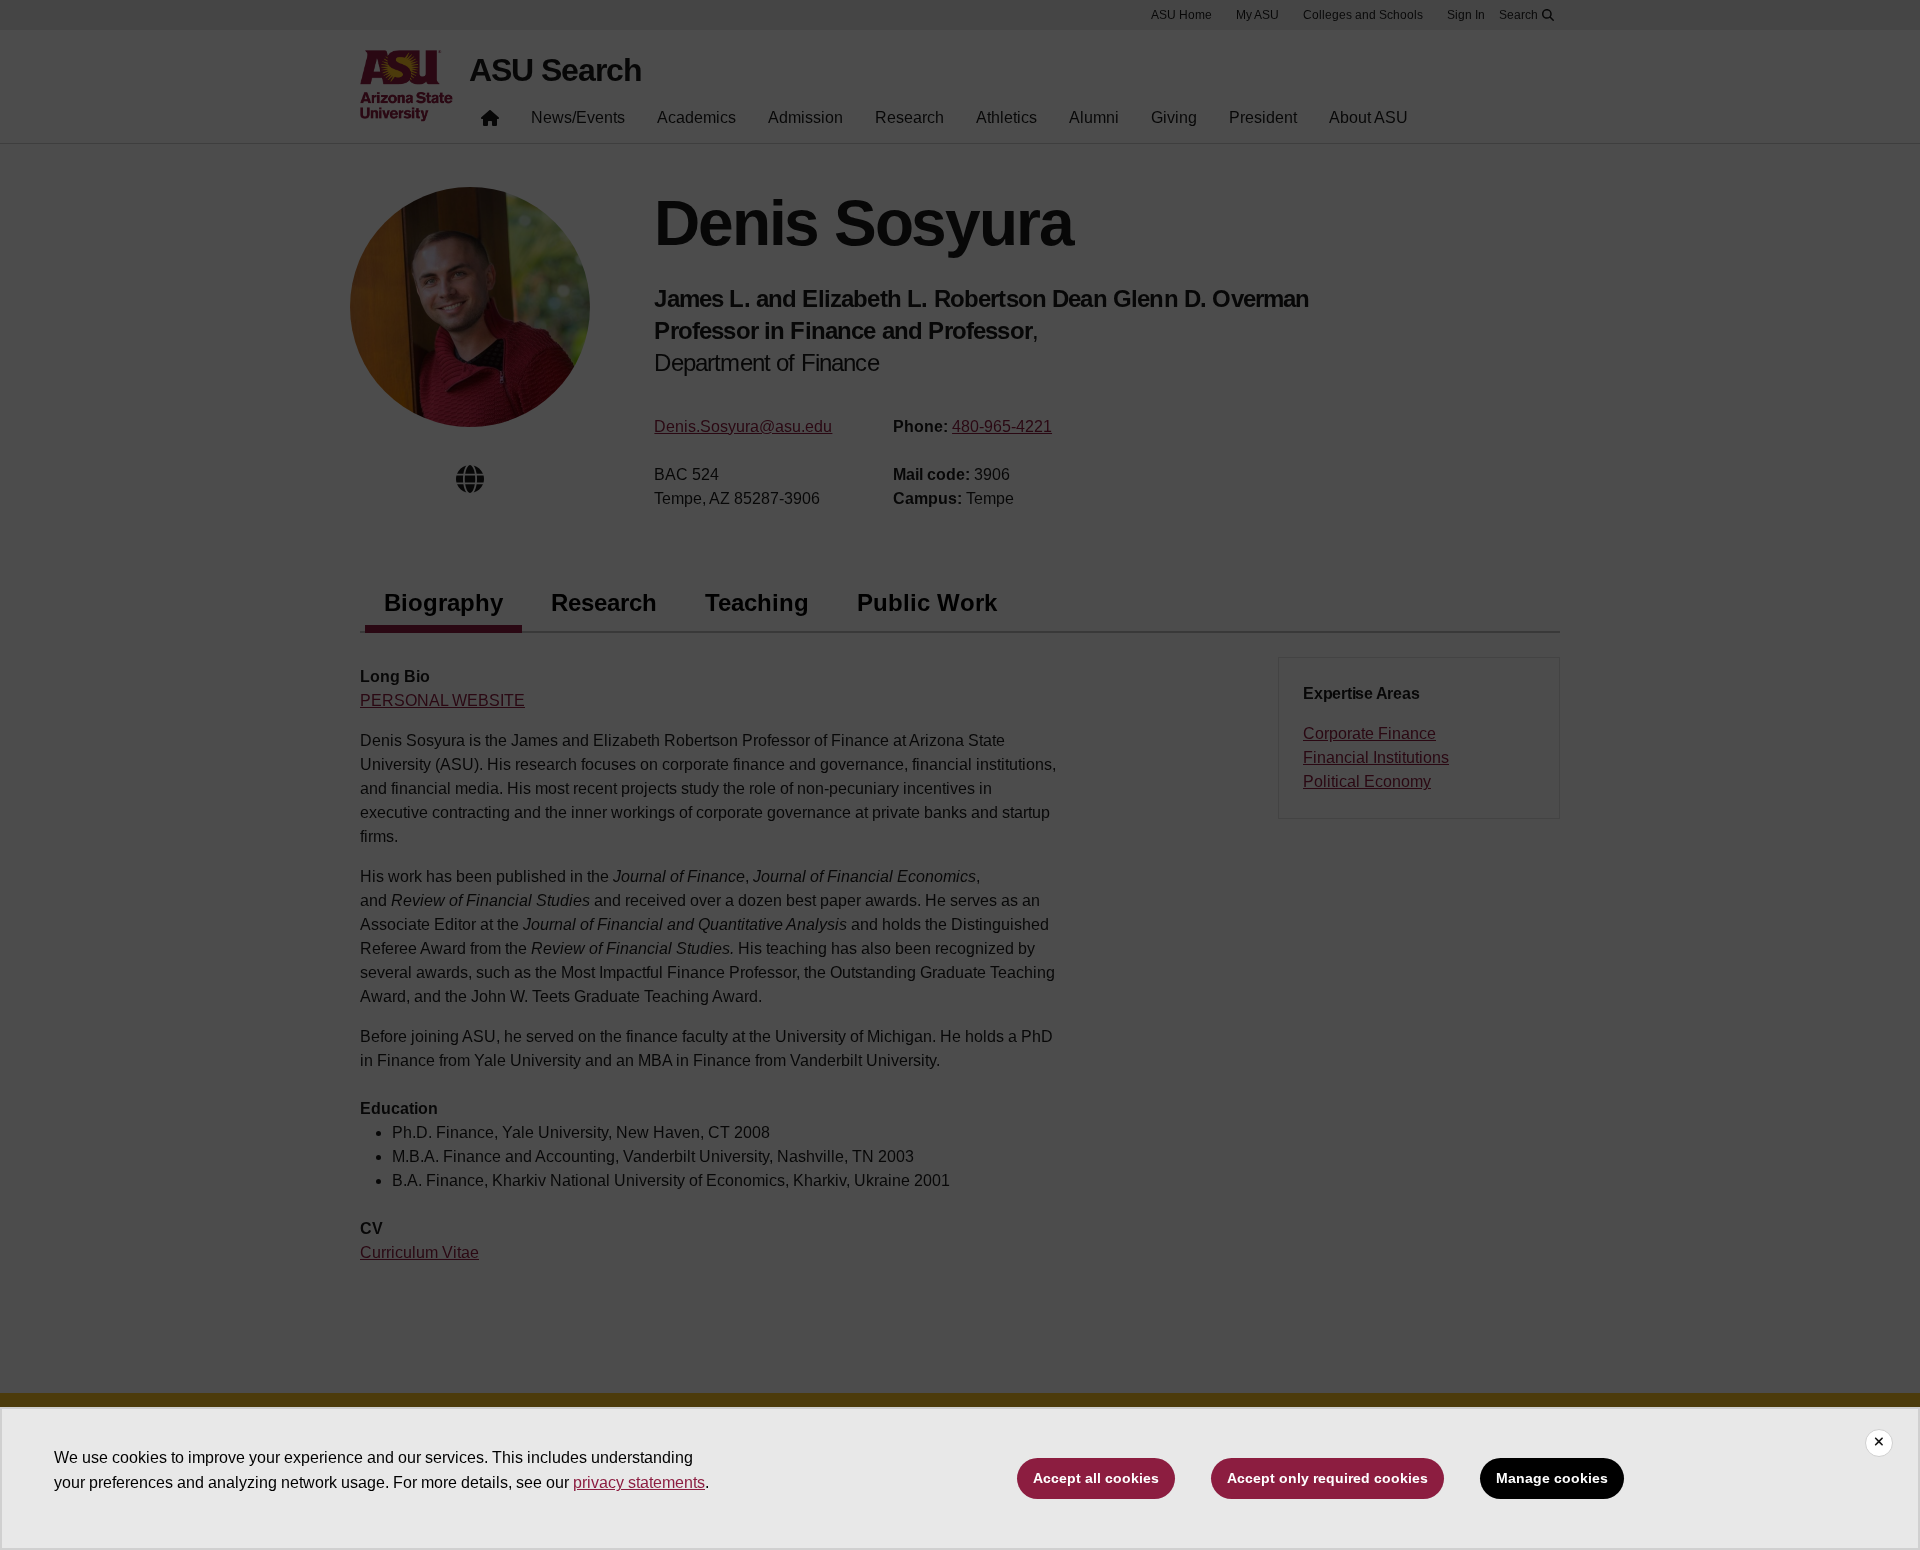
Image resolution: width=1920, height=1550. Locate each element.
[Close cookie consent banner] (1879, 1443)
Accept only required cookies (1327, 1478)
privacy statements (639, 1482)
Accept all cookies (1096, 1478)
